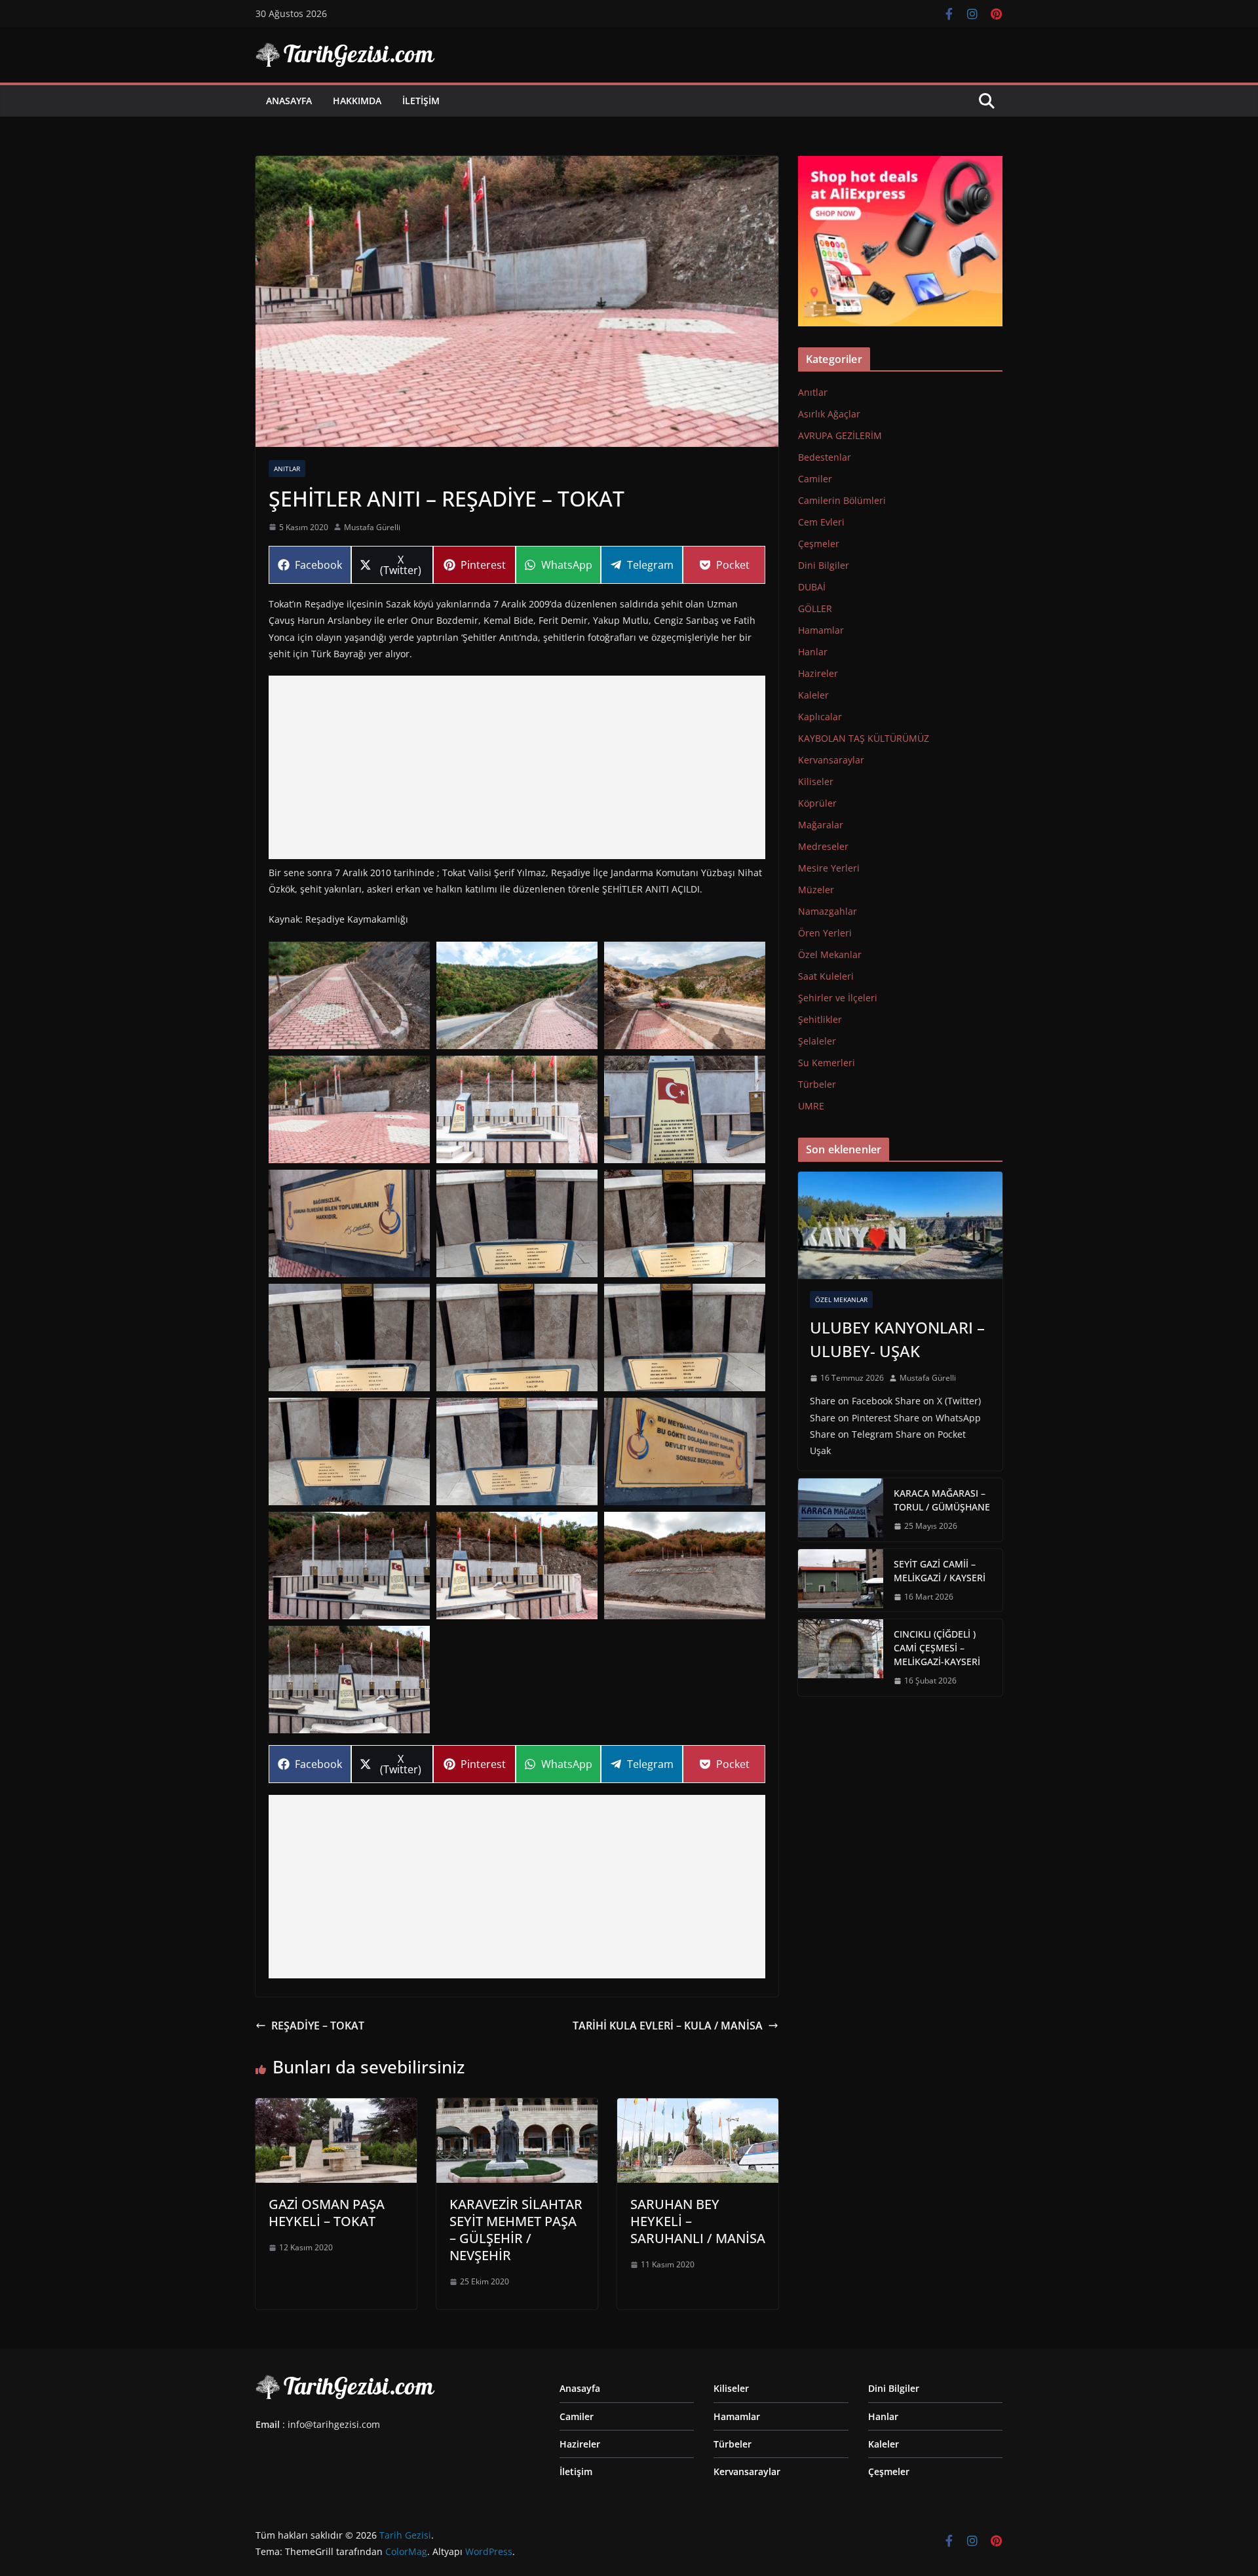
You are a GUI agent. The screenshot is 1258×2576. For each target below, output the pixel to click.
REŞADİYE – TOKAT (318, 2026)
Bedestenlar (825, 457)
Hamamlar (821, 630)
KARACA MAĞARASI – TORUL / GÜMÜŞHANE (942, 1500)
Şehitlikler (820, 1019)
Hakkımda (357, 101)
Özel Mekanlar (830, 954)
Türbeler (817, 1084)
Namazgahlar (828, 911)
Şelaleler (817, 1041)
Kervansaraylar (831, 760)
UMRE (811, 1106)
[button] (349, 995)
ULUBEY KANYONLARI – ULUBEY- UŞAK (897, 1339)
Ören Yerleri (825, 933)
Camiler (815, 479)
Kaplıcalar (820, 717)
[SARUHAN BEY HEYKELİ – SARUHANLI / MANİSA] (698, 2107)
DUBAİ (812, 587)
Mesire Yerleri (829, 868)
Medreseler (823, 846)
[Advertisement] (517, 767)
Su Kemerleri (827, 1063)
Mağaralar (821, 825)
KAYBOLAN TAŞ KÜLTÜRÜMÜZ (864, 738)
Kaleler (813, 695)
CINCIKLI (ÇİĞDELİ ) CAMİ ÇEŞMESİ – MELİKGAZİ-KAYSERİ (937, 1648)
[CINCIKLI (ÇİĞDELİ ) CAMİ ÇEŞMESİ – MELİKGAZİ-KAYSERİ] (841, 1658)
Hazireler (818, 673)
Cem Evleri (821, 522)
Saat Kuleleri (826, 976)
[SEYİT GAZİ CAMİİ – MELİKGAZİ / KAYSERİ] (841, 1581)
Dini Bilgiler (824, 565)
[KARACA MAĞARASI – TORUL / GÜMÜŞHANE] (841, 1510)
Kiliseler (816, 781)
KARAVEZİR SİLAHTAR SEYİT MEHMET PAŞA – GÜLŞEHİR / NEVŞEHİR (516, 2230)
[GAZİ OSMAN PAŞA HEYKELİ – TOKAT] (336, 2107)
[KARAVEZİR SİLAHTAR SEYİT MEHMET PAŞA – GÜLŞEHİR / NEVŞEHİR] (517, 2107)
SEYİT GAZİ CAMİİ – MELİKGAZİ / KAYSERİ (940, 1571)
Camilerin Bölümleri (842, 500)
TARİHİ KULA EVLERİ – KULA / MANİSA (668, 2026)
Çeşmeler (819, 544)
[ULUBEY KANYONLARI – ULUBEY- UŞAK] (900, 1225)
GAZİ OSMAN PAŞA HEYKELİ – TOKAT (327, 2213)
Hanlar (813, 652)
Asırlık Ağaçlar (829, 414)
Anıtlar (287, 469)
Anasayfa (289, 101)
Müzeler (816, 890)
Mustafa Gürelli (372, 527)
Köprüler (817, 803)
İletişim (421, 101)
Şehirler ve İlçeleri (838, 998)
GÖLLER (815, 608)
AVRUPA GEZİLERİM (840, 435)
